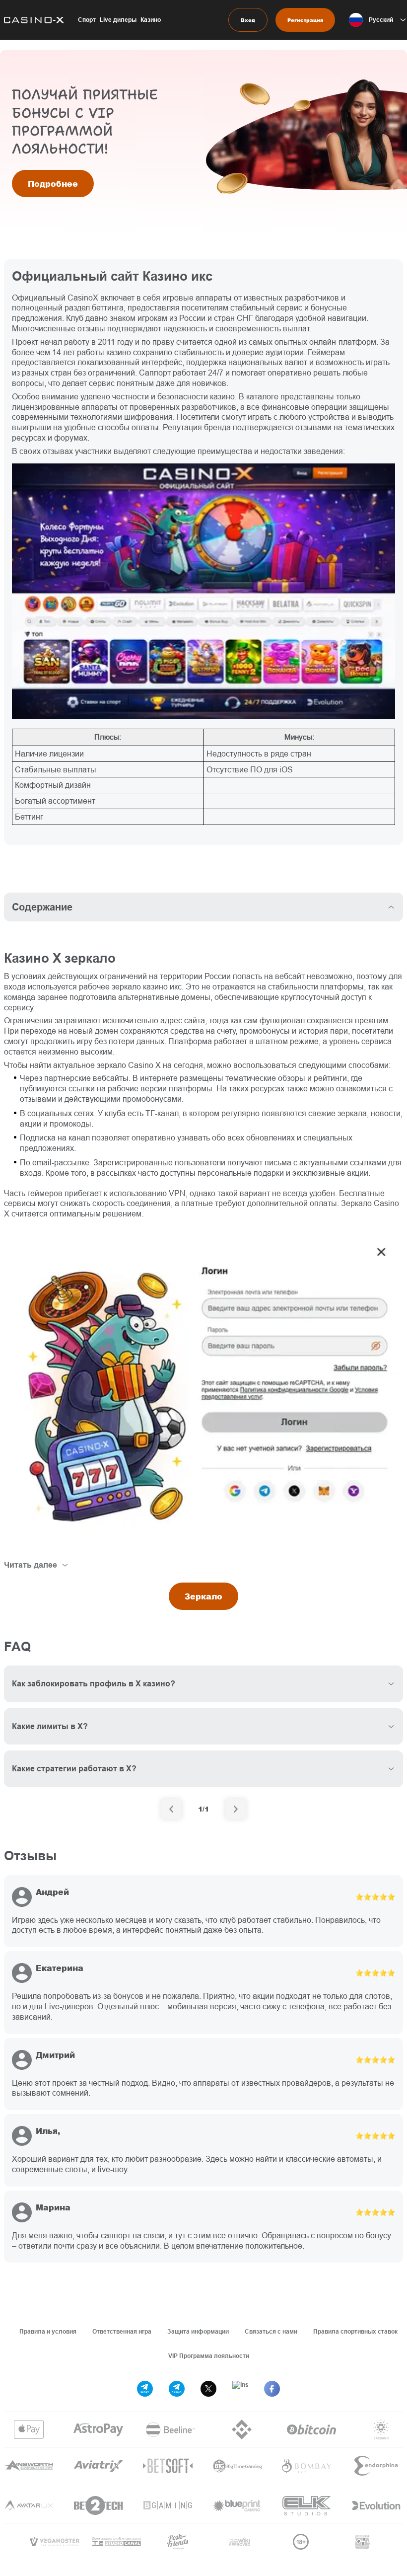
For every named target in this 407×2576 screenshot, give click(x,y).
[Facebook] (272, 2389)
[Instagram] (240, 2389)
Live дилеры (118, 20)
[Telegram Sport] (145, 2389)
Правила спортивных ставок (355, 2331)
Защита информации (198, 2331)
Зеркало (203, 1596)
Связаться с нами (271, 2331)
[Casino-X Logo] (32, 20)
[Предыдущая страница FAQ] (171, 1809)
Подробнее (53, 184)
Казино (151, 20)
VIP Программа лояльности (209, 2356)
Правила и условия (48, 2331)
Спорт (87, 20)
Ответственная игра (122, 2331)
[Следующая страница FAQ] (236, 1809)
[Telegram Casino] (177, 2389)
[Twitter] (208, 2389)
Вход (248, 20)
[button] (378, 20)
